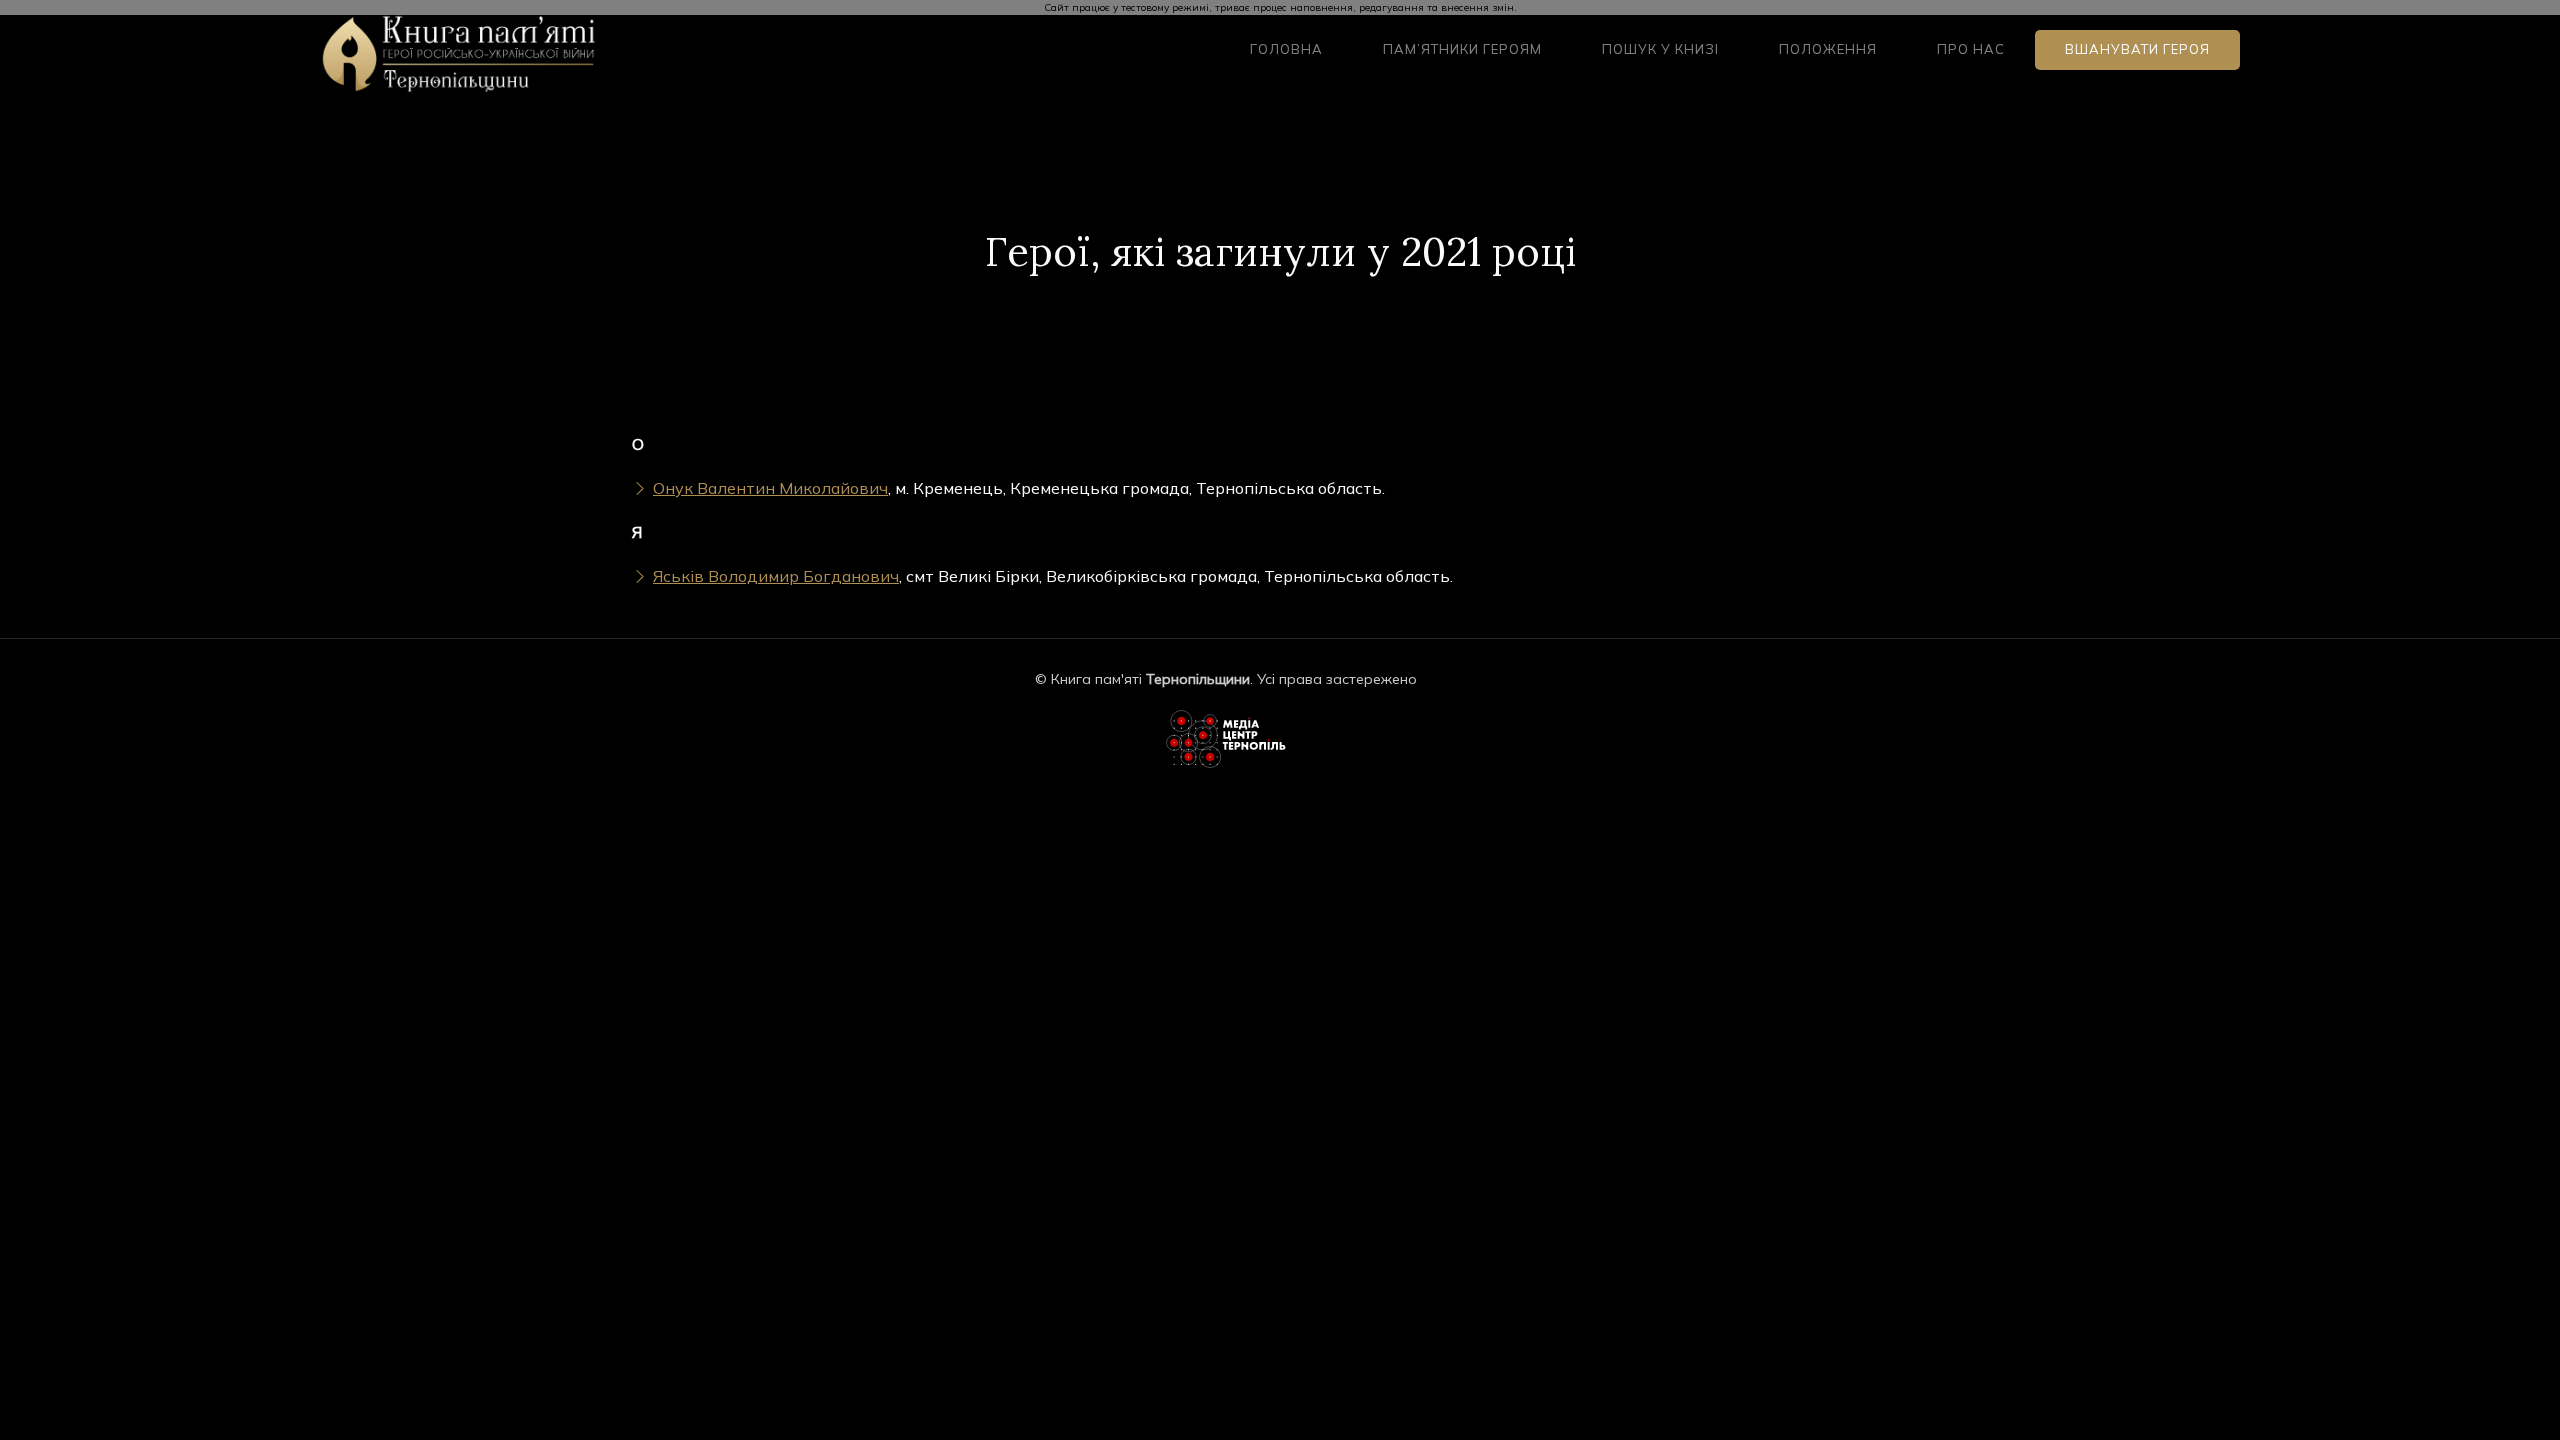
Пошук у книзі (1660, 49)
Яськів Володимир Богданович (776, 576)
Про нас (1971, 49)
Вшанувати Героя (2137, 49)
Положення (1828, 49)
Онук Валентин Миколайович (770, 488)
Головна (1286, 49)
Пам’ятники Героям (1462, 49)
